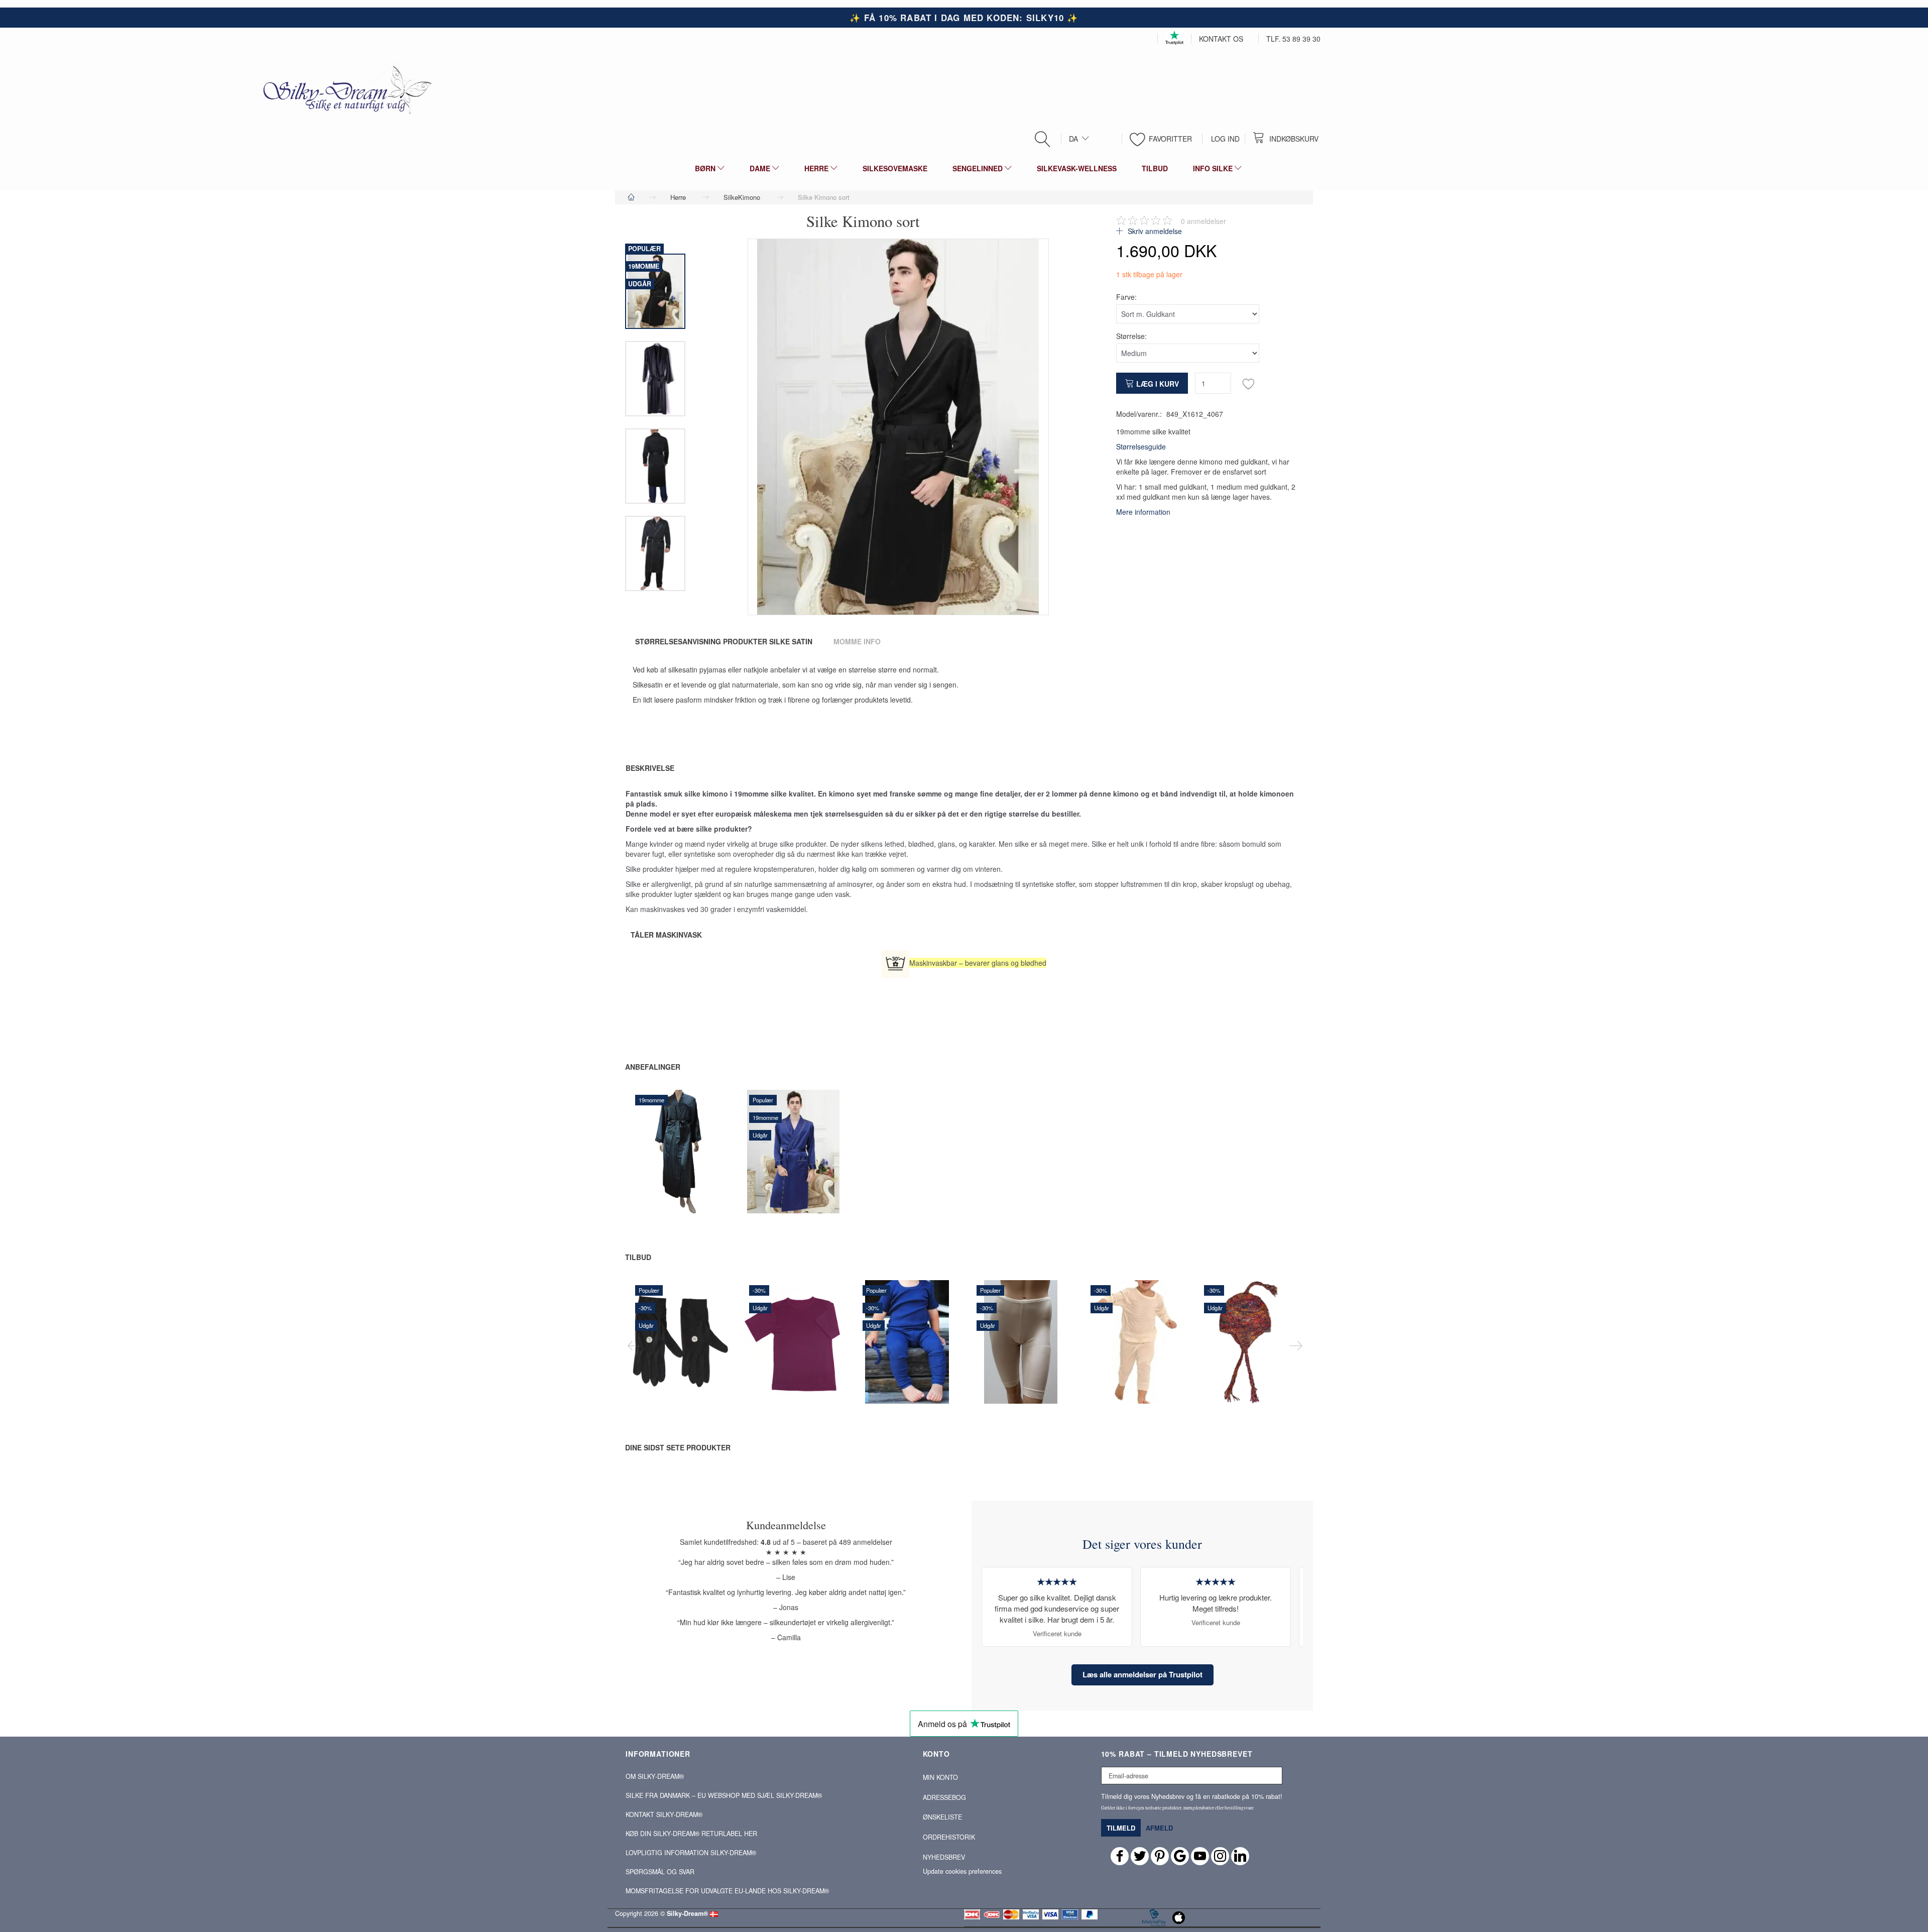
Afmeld (1159, 1828)
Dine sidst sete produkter (678, 1447)
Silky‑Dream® (687, 1913)
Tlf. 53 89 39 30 (1293, 39)
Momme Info (857, 641)
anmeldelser (1203, 221)
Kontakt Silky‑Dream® (664, 1814)
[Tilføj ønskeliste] (1249, 383)
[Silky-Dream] (343, 89)
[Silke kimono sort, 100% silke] (898, 427)
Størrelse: (1131, 336)
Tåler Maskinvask (666, 935)
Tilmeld (1121, 1828)
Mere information (1143, 512)
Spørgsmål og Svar (660, 1872)
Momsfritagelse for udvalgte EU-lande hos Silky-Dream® (727, 1891)
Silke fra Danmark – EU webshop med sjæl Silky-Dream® (724, 1795)
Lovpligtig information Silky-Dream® (691, 1853)
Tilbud (638, 1257)
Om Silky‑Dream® (655, 1776)
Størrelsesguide (1141, 446)
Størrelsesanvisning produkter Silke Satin (724, 641)
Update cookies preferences (962, 1871)
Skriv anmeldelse (1154, 231)
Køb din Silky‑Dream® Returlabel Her (691, 1834)
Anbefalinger (653, 1067)
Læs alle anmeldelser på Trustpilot (1142, 1674)
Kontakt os (1221, 39)
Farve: (1126, 297)
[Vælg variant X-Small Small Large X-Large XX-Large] (653, 1175)
